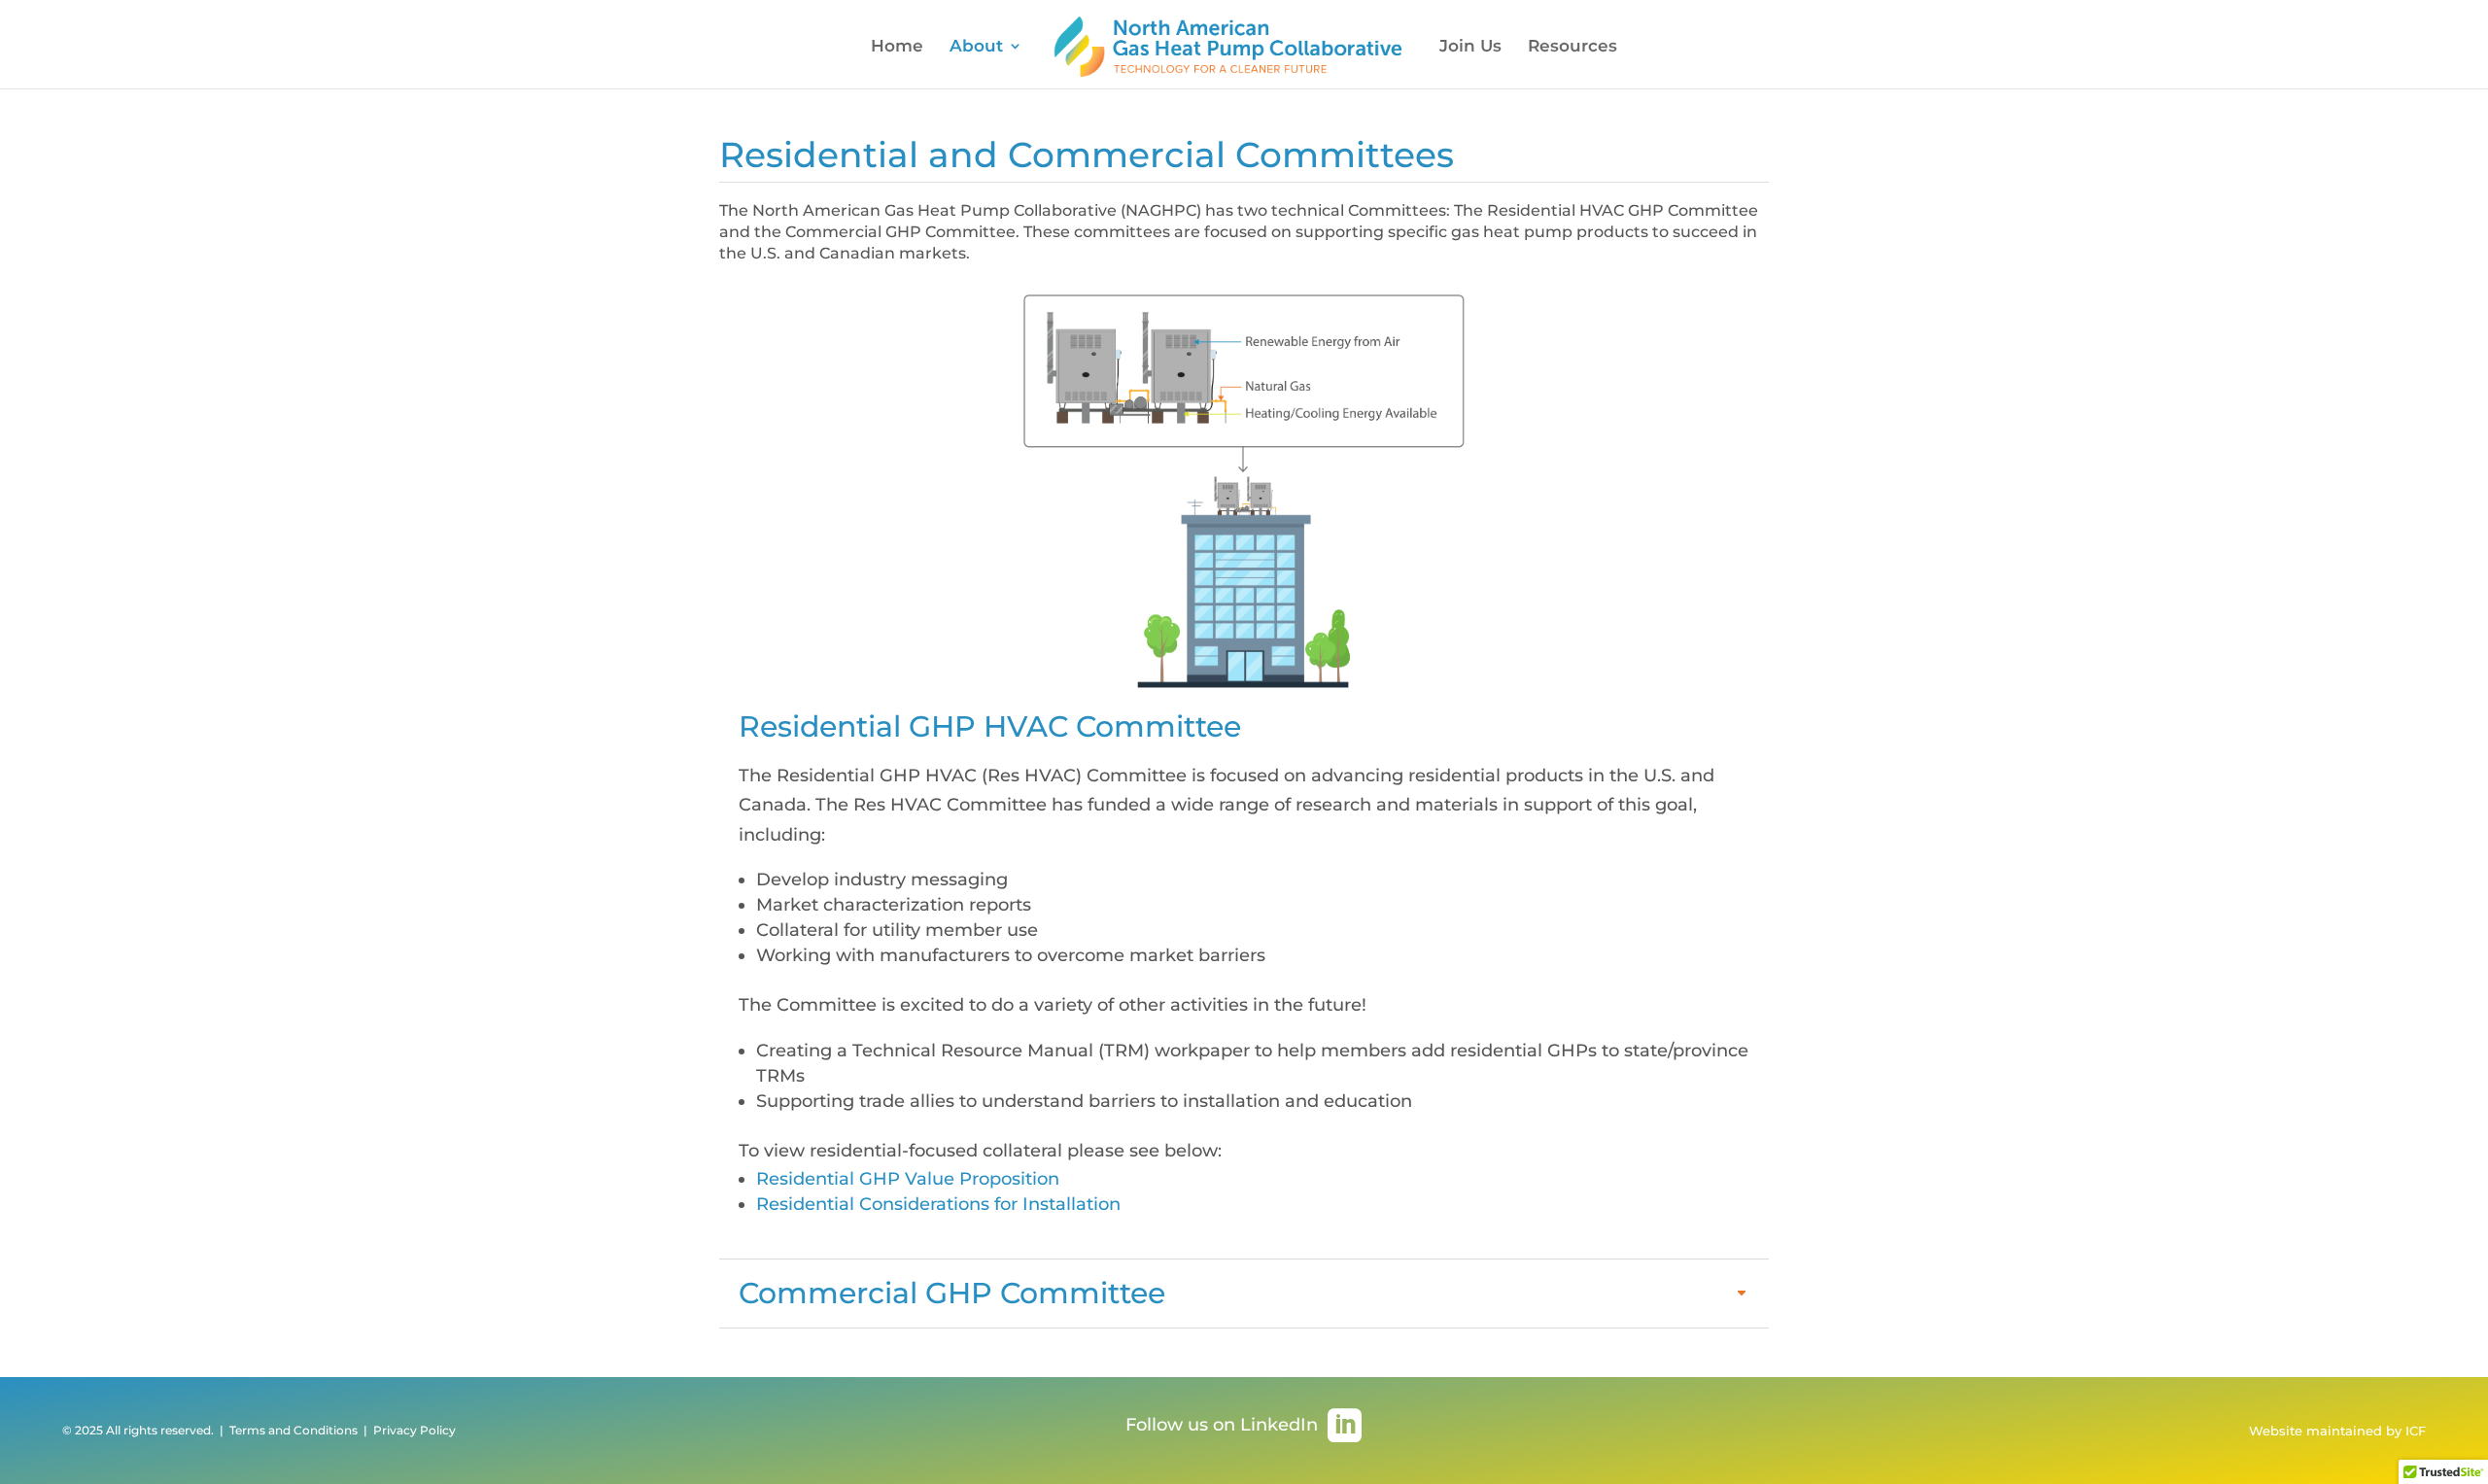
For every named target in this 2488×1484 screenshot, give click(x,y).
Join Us (1470, 47)
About (976, 47)
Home (897, 47)
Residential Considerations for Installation (938, 1204)
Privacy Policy (413, 1430)
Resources (1572, 47)
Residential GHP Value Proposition (908, 1179)
